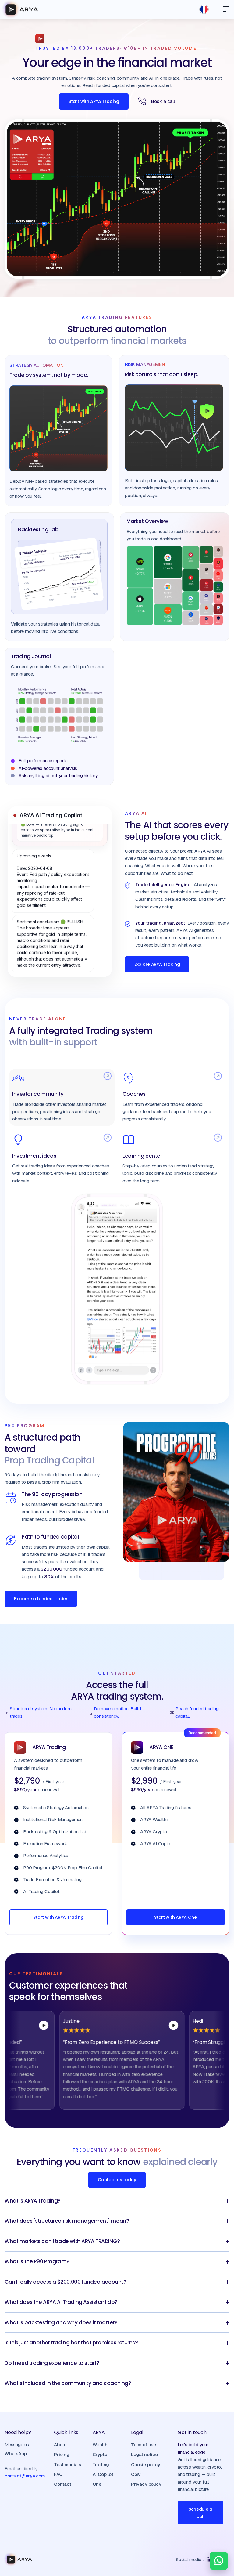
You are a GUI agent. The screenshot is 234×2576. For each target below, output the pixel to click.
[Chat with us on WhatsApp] (219, 2561)
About (60, 2445)
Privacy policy (146, 2484)
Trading (101, 2464)
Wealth (100, 2445)
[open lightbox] (138, 2025)
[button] (224, 9)
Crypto (100, 2454)
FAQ (58, 2474)
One (97, 2484)
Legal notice (144, 2454)
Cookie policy (145, 2464)
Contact (63, 2484)
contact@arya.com (25, 2476)
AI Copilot (103, 2474)
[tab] (62, 1097)
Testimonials (67, 2464)
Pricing (62, 2454)
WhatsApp (16, 2453)
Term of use (144, 2445)
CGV (136, 2474)
